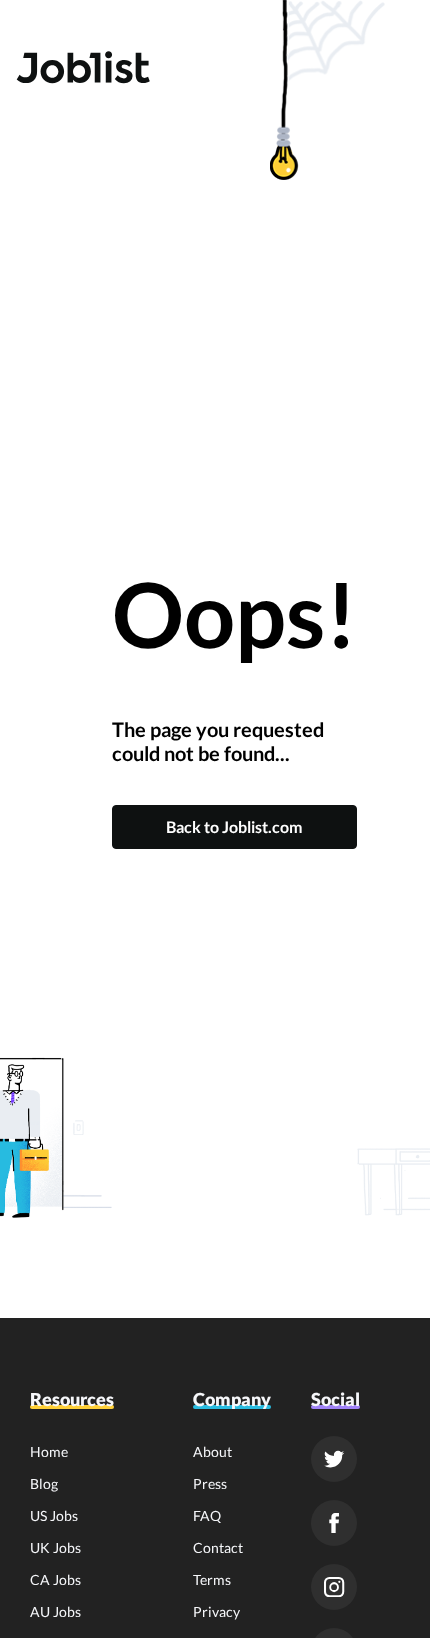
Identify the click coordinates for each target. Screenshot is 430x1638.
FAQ (207, 1515)
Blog (44, 1483)
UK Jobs (55, 1547)
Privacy (216, 1611)
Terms (212, 1579)
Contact (218, 1547)
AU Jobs (55, 1611)
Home (49, 1451)
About (212, 1451)
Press (210, 1483)
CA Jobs (55, 1579)
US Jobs (54, 1515)
